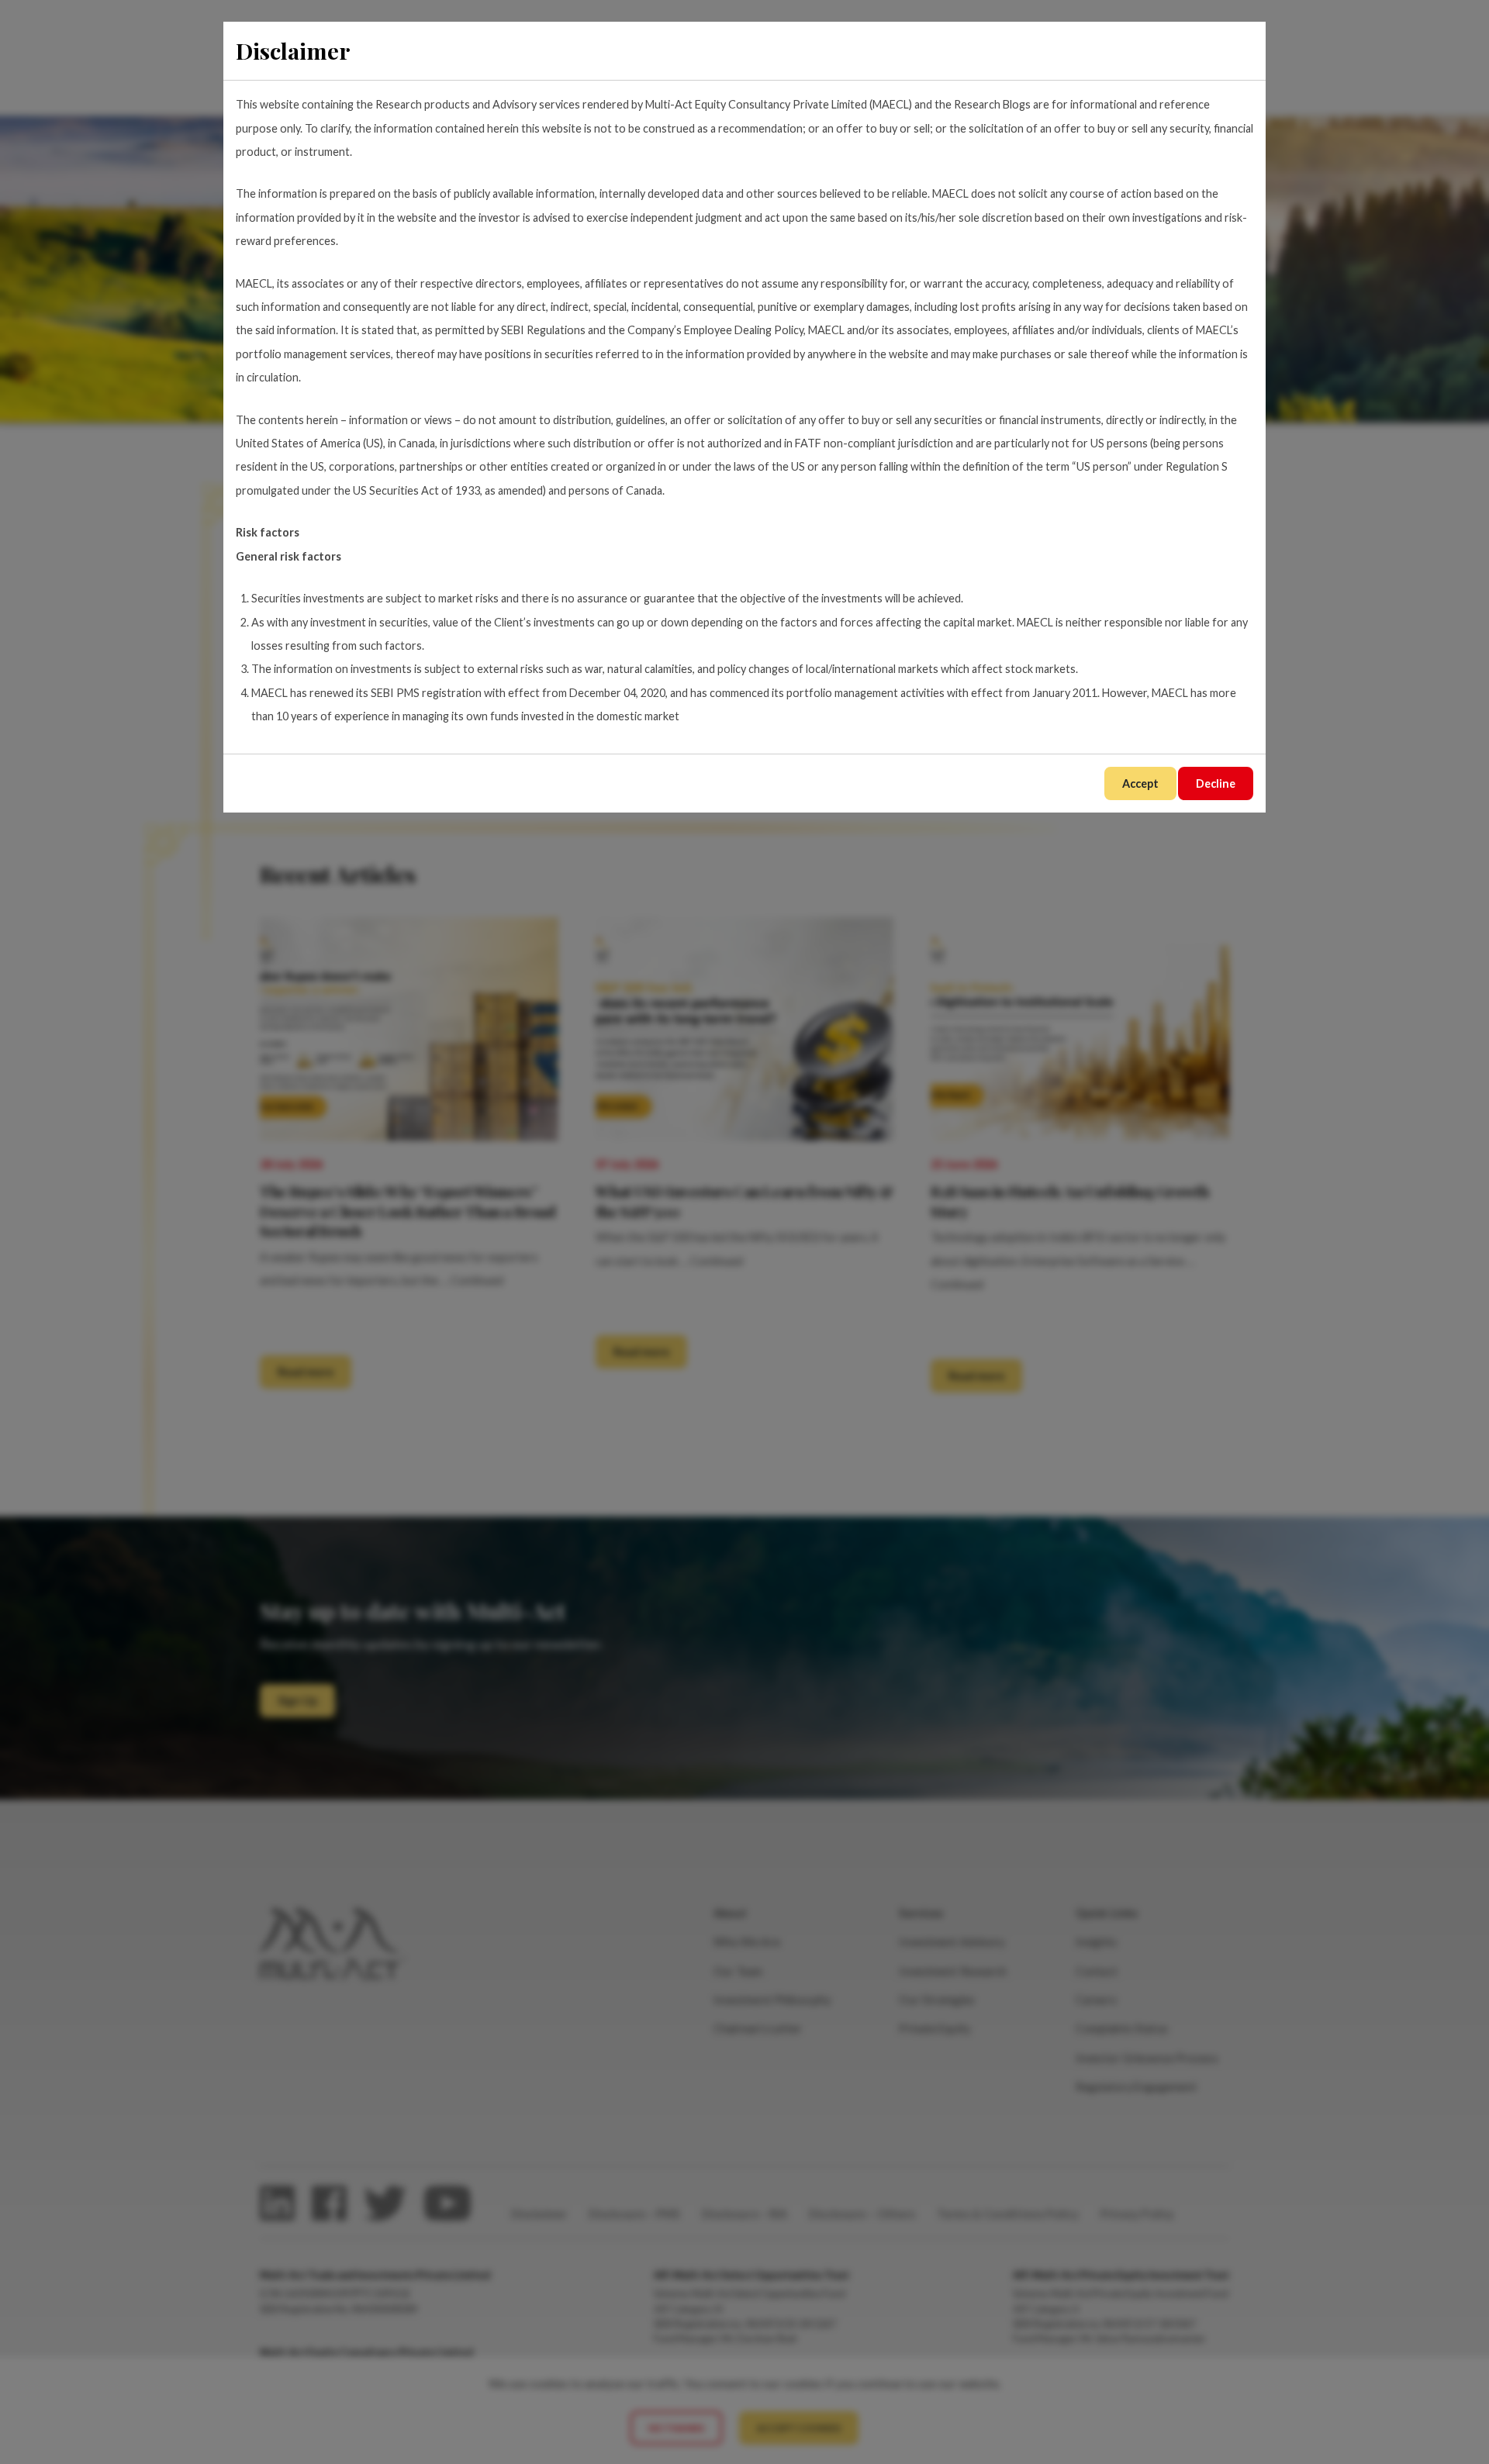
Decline (1216, 783)
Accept (1140, 783)
